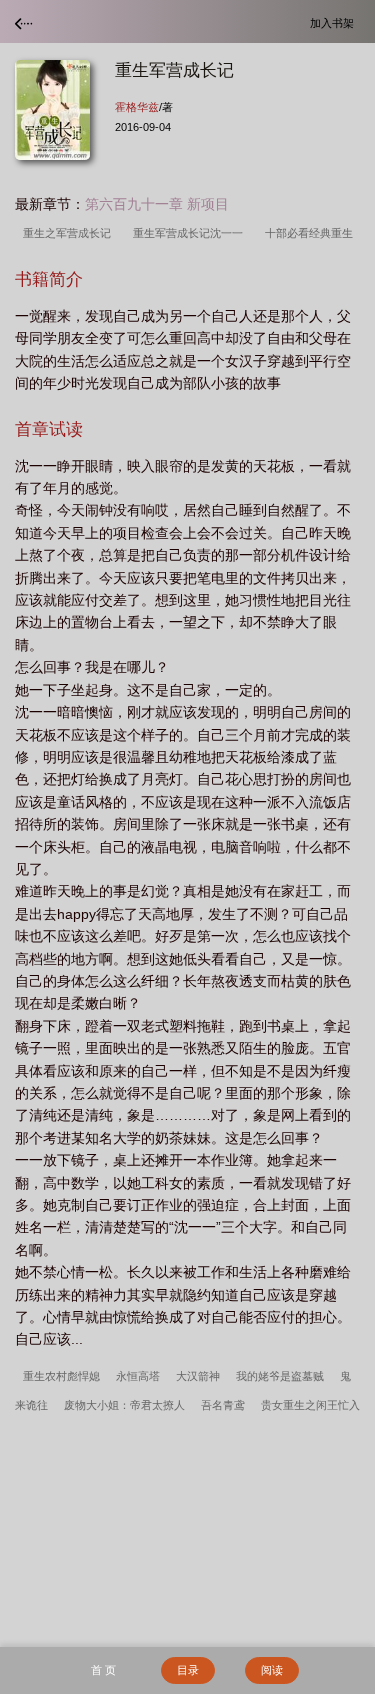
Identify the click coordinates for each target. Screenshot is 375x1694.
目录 (188, 1670)
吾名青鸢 (223, 1405)
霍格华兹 (137, 107)
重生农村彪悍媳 (61, 1376)
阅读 (272, 1670)
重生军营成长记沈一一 (191, 233)
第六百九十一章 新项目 (157, 204)
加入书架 (335, 22)
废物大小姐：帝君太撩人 (124, 1405)
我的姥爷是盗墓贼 (280, 1376)
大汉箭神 (198, 1376)
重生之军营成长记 (70, 233)
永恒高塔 (138, 1376)
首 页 (103, 1670)
